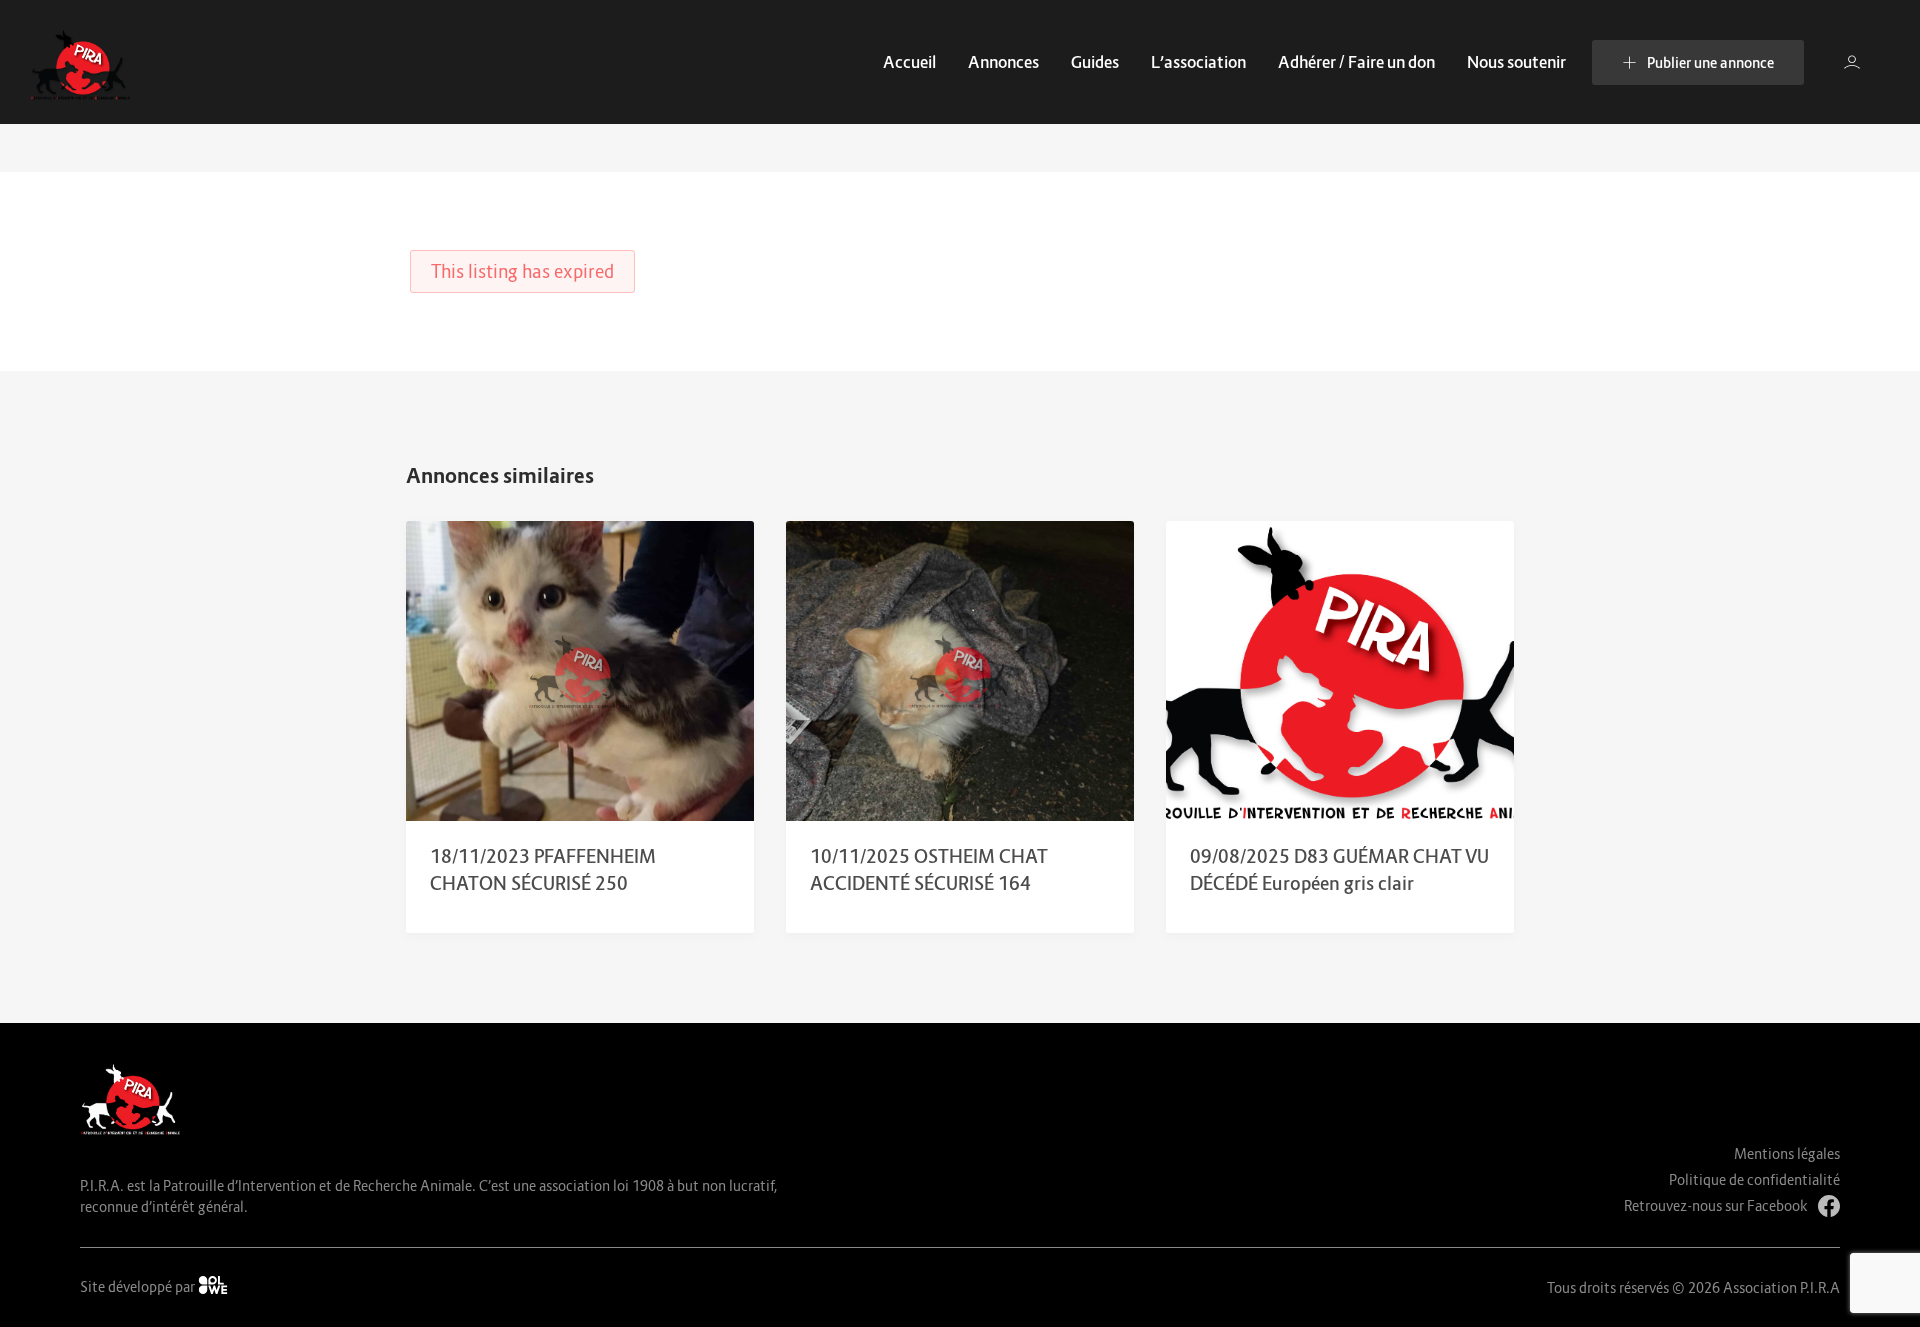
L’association (1198, 62)
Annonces (1003, 62)
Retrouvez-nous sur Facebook (1716, 1205)
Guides (1095, 62)
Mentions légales (1787, 1153)
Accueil (909, 62)
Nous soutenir (1516, 62)
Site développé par (139, 1286)
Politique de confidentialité (1754, 1179)
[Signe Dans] (1852, 62)
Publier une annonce (1710, 62)
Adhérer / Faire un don (1356, 62)
